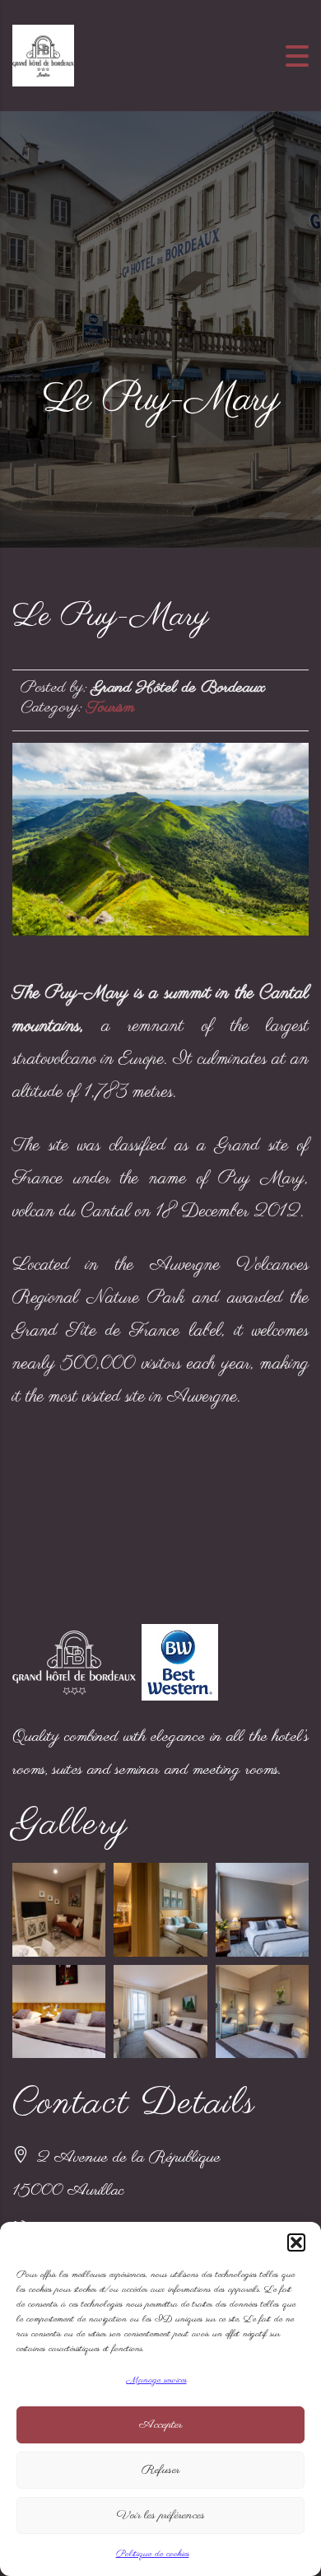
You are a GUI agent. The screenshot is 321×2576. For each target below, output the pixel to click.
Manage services (157, 2380)
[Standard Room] (262, 2011)
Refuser (160, 2470)
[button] (296, 2242)
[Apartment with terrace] (59, 1909)
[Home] (43, 54)
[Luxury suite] (160, 1909)
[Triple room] (59, 2011)
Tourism (110, 708)
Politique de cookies (153, 2554)
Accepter (160, 2425)
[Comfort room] (160, 2011)
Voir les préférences (161, 2515)
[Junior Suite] (262, 1909)
